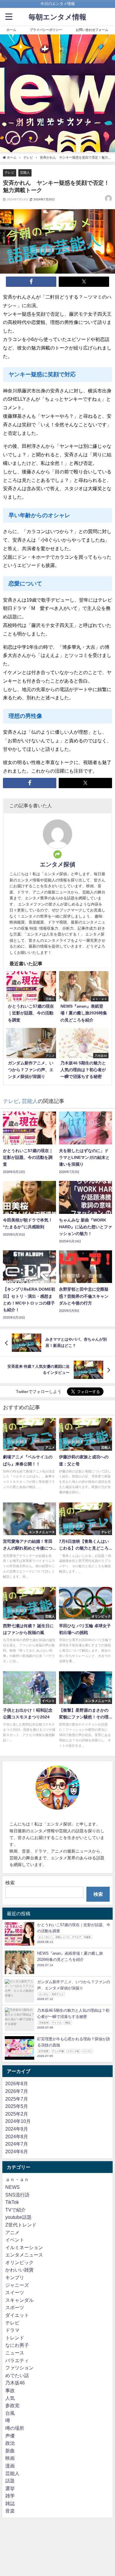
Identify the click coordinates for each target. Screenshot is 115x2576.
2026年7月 (17, 2091)
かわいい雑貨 (19, 2270)
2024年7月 (17, 2144)
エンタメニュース (24, 2255)
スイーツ (15, 2292)
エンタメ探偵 (57, 864)
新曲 (10, 2451)
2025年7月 (17, 2099)
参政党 (12, 2405)
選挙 (10, 2488)
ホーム (11, 30)
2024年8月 (17, 2136)
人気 (10, 2398)
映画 (10, 2458)
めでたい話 (17, 2375)
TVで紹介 (15, 2210)
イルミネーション (24, 2247)
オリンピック (19, 2262)
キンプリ (15, 2277)
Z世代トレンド (21, 2225)
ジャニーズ (17, 2285)
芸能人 (25, 172)
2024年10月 (18, 2121)
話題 (10, 2481)
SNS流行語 (17, 2195)
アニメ (12, 2232)
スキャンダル (19, 2300)
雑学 (10, 2496)
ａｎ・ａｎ (17, 2179)
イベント (15, 2240)
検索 (10, 1883)
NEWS (13, 2187)
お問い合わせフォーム (92, 30)
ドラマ (12, 2330)
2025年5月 (17, 2106)
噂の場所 (15, 2428)
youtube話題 (18, 2217)
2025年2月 (17, 2114)
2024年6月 (17, 2151)
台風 (10, 2413)
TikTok (12, 2202)
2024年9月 (17, 2129)
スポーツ (15, 2307)
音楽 (10, 2511)
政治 (10, 2443)
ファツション (19, 2368)
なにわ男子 (17, 2345)
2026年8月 (17, 2084)
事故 (10, 2390)
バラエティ (17, 2360)
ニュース (15, 2353)
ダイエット (17, 2315)
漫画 (10, 2466)
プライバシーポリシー (46, 30)
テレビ (10, 172)
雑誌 (10, 2503)
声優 (10, 2436)
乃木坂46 (15, 2383)
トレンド (15, 2338)
